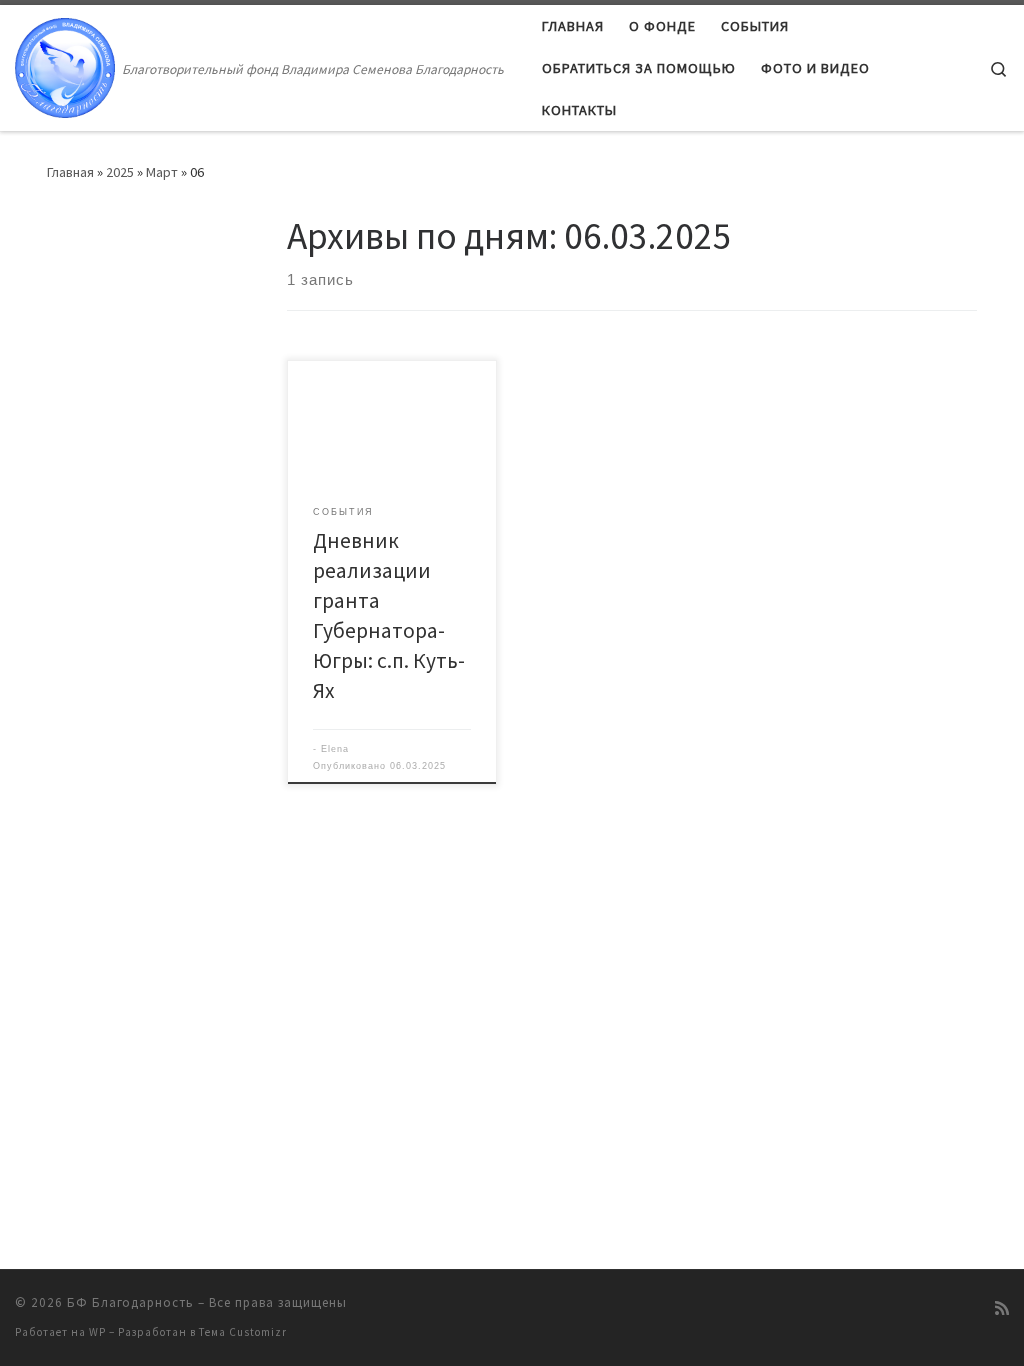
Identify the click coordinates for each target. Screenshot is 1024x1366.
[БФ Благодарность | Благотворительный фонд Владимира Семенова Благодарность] (65, 64)
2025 (120, 172)
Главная (70, 172)
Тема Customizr (243, 1332)
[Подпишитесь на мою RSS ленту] (1002, 1308)
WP (97, 1332)
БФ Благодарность (130, 1302)
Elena (335, 749)
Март (162, 172)
